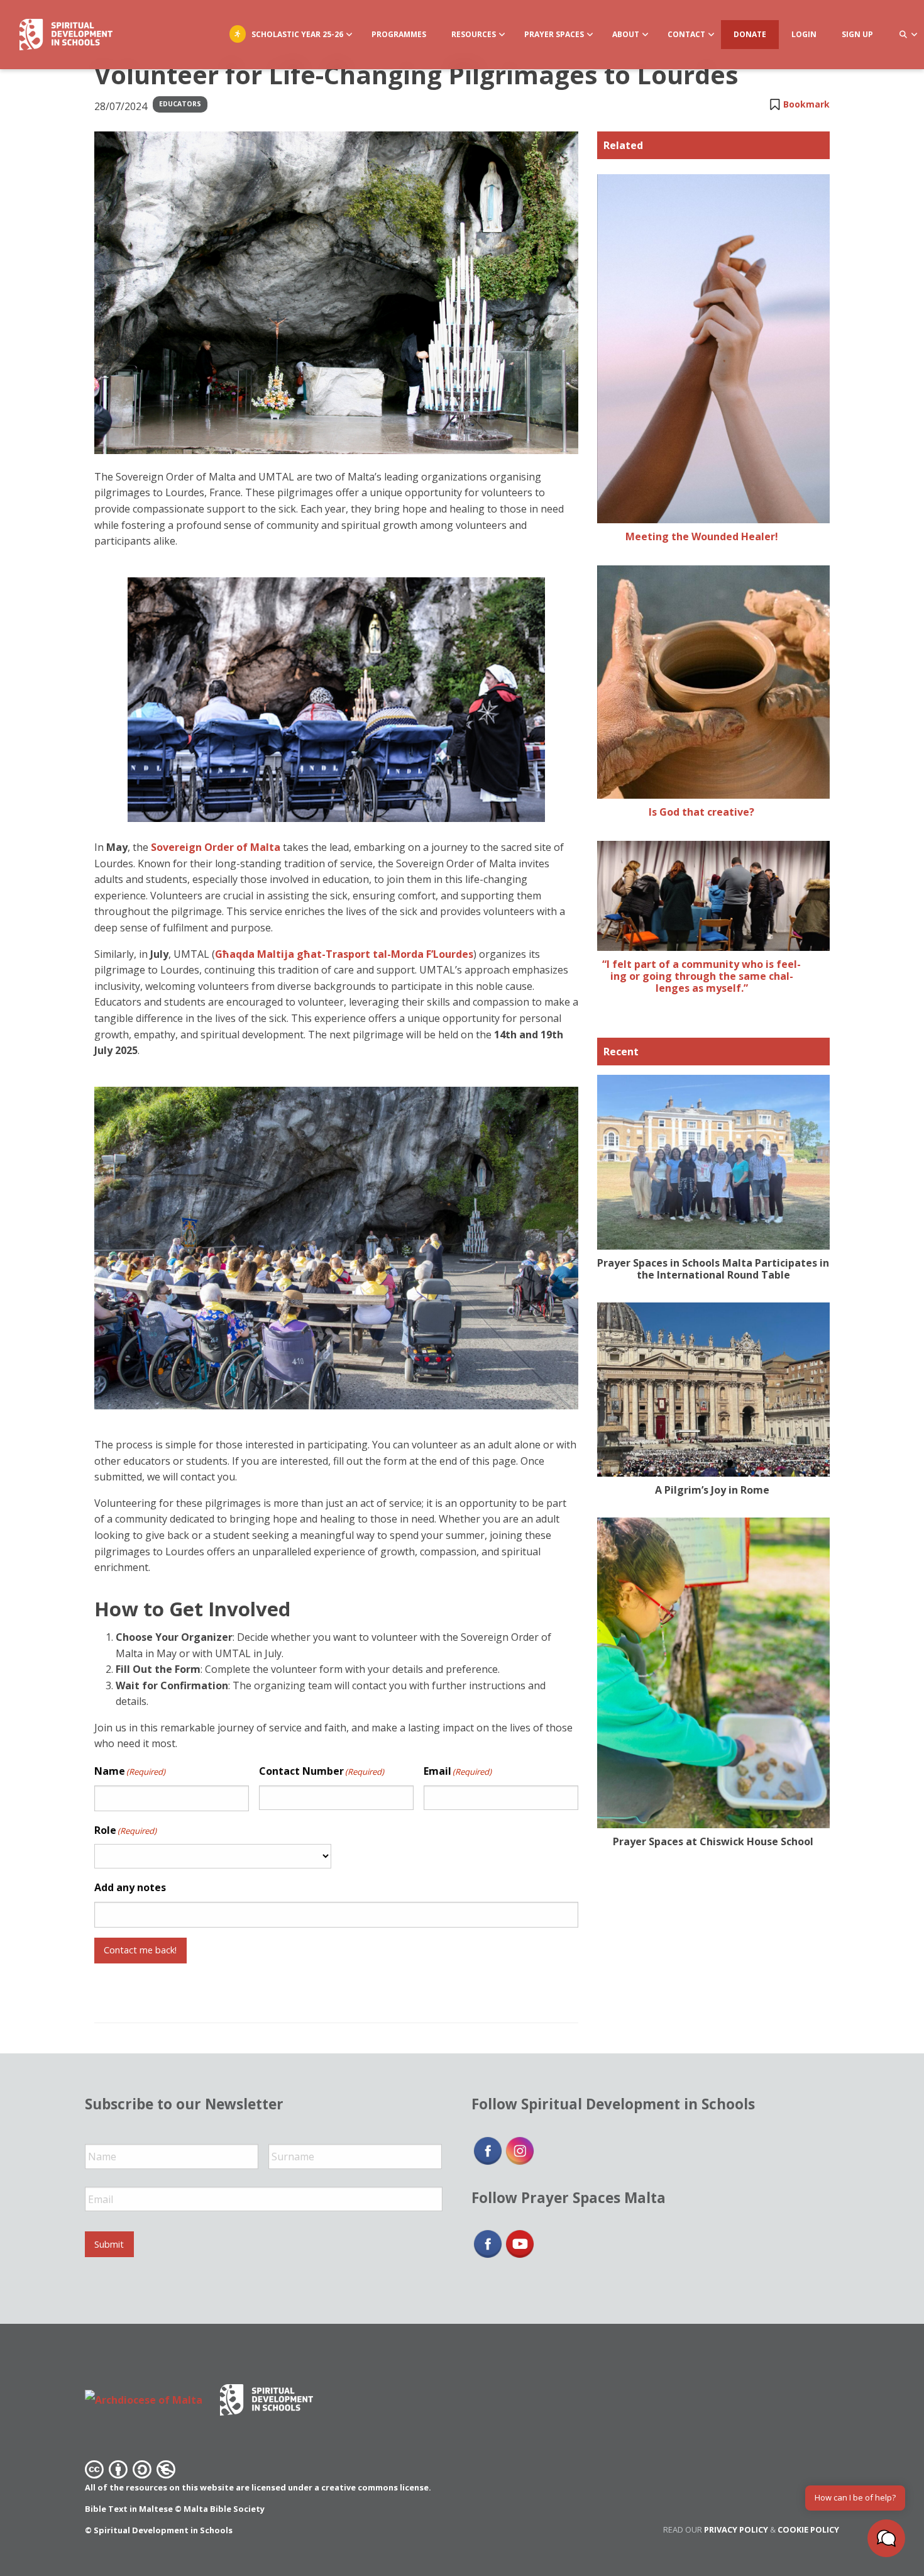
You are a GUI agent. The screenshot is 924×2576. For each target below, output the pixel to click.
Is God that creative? (701, 812)
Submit (109, 2244)
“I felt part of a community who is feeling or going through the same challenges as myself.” (701, 976)
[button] (886, 2538)
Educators (180, 104)
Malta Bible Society (224, 2509)
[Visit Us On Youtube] (520, 2243)
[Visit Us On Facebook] (487, 2150)
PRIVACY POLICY (736, 2529)
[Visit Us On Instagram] (520, 2150)
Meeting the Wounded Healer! (702, 536)
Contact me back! (140, 1950)
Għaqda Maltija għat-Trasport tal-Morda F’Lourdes (344, 954)
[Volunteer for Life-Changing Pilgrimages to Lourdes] (336, 293)
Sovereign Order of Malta (216, 847)
